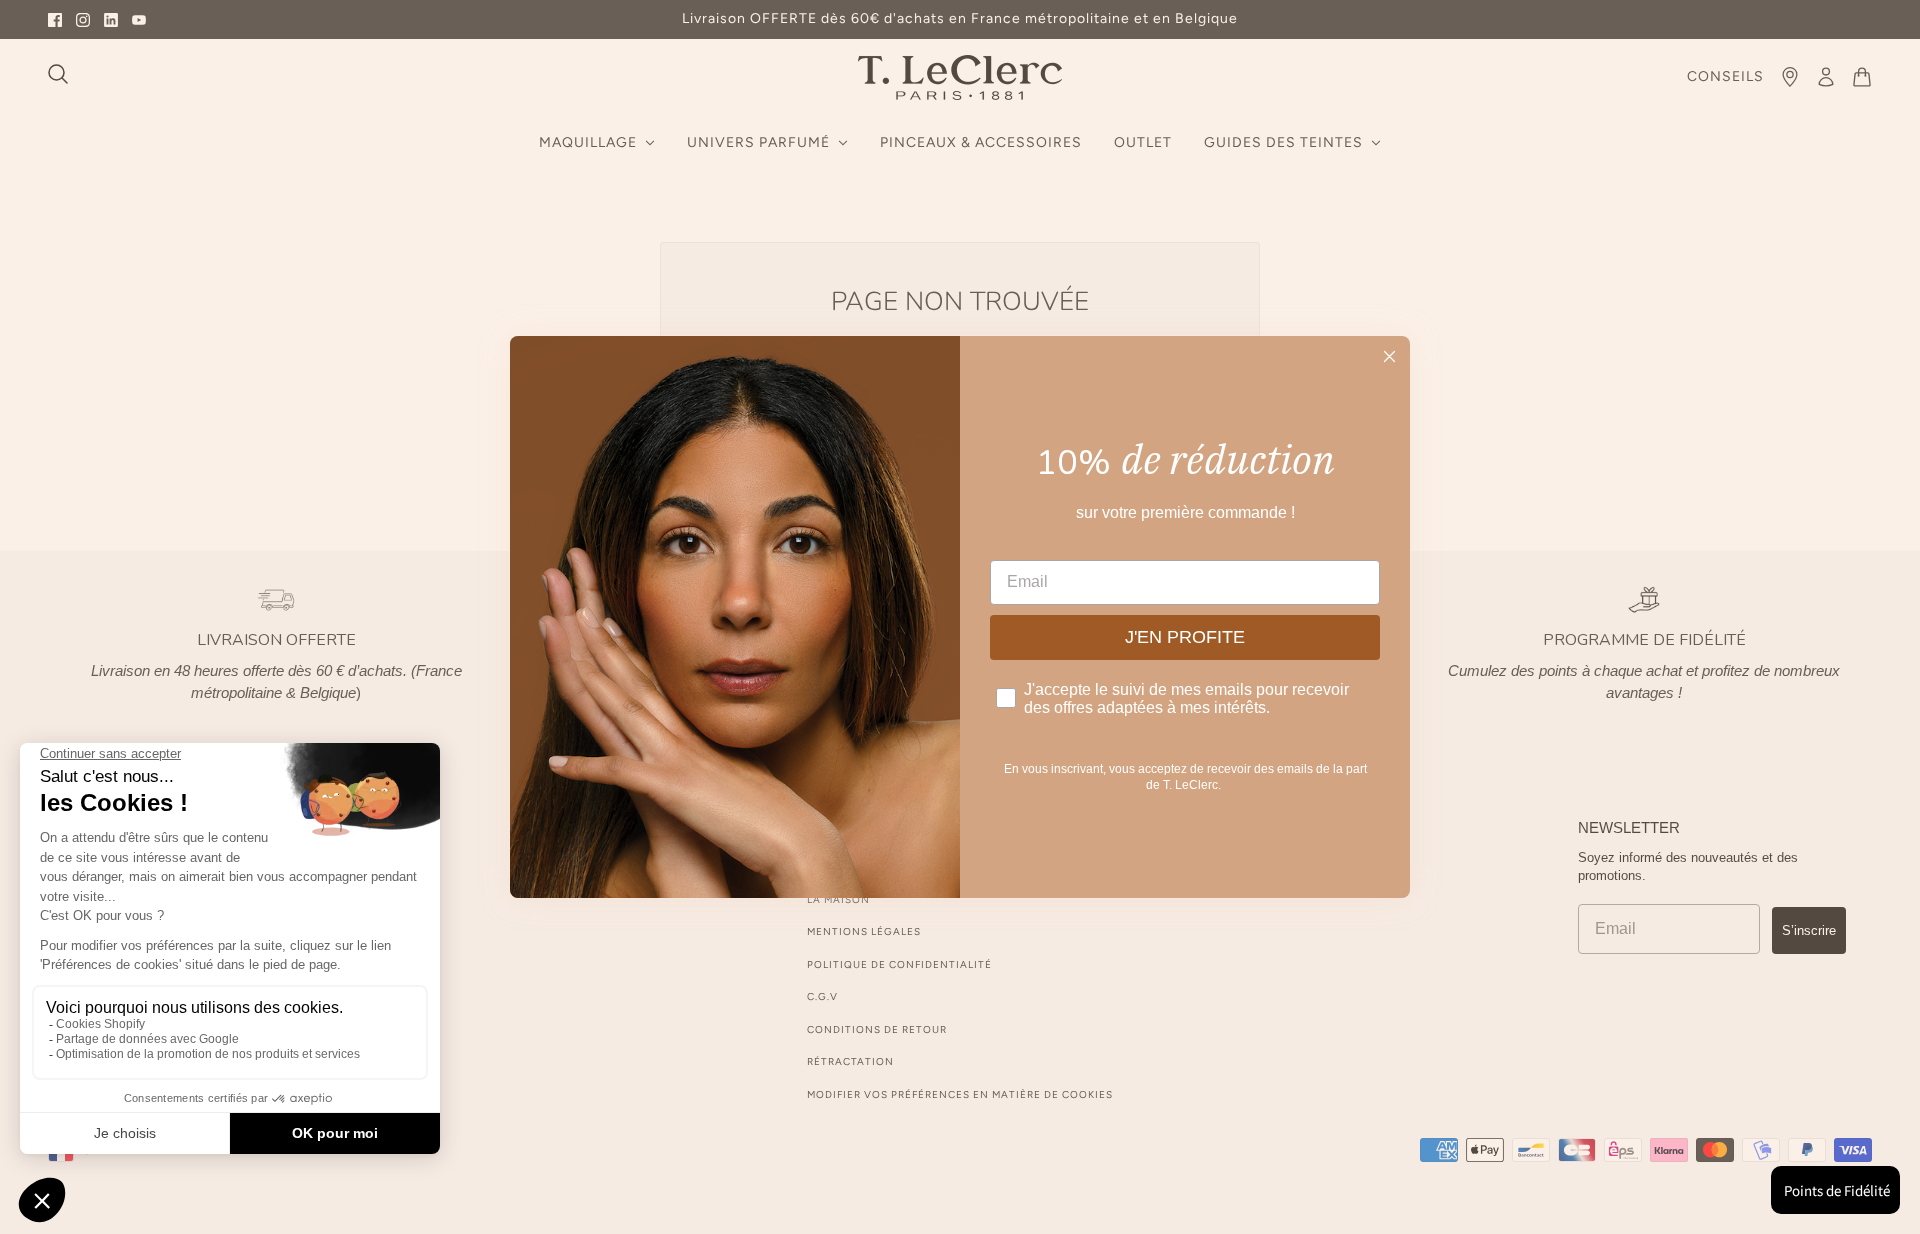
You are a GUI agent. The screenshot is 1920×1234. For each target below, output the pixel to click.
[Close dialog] (1389, 356)
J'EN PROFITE (1185, 637)
